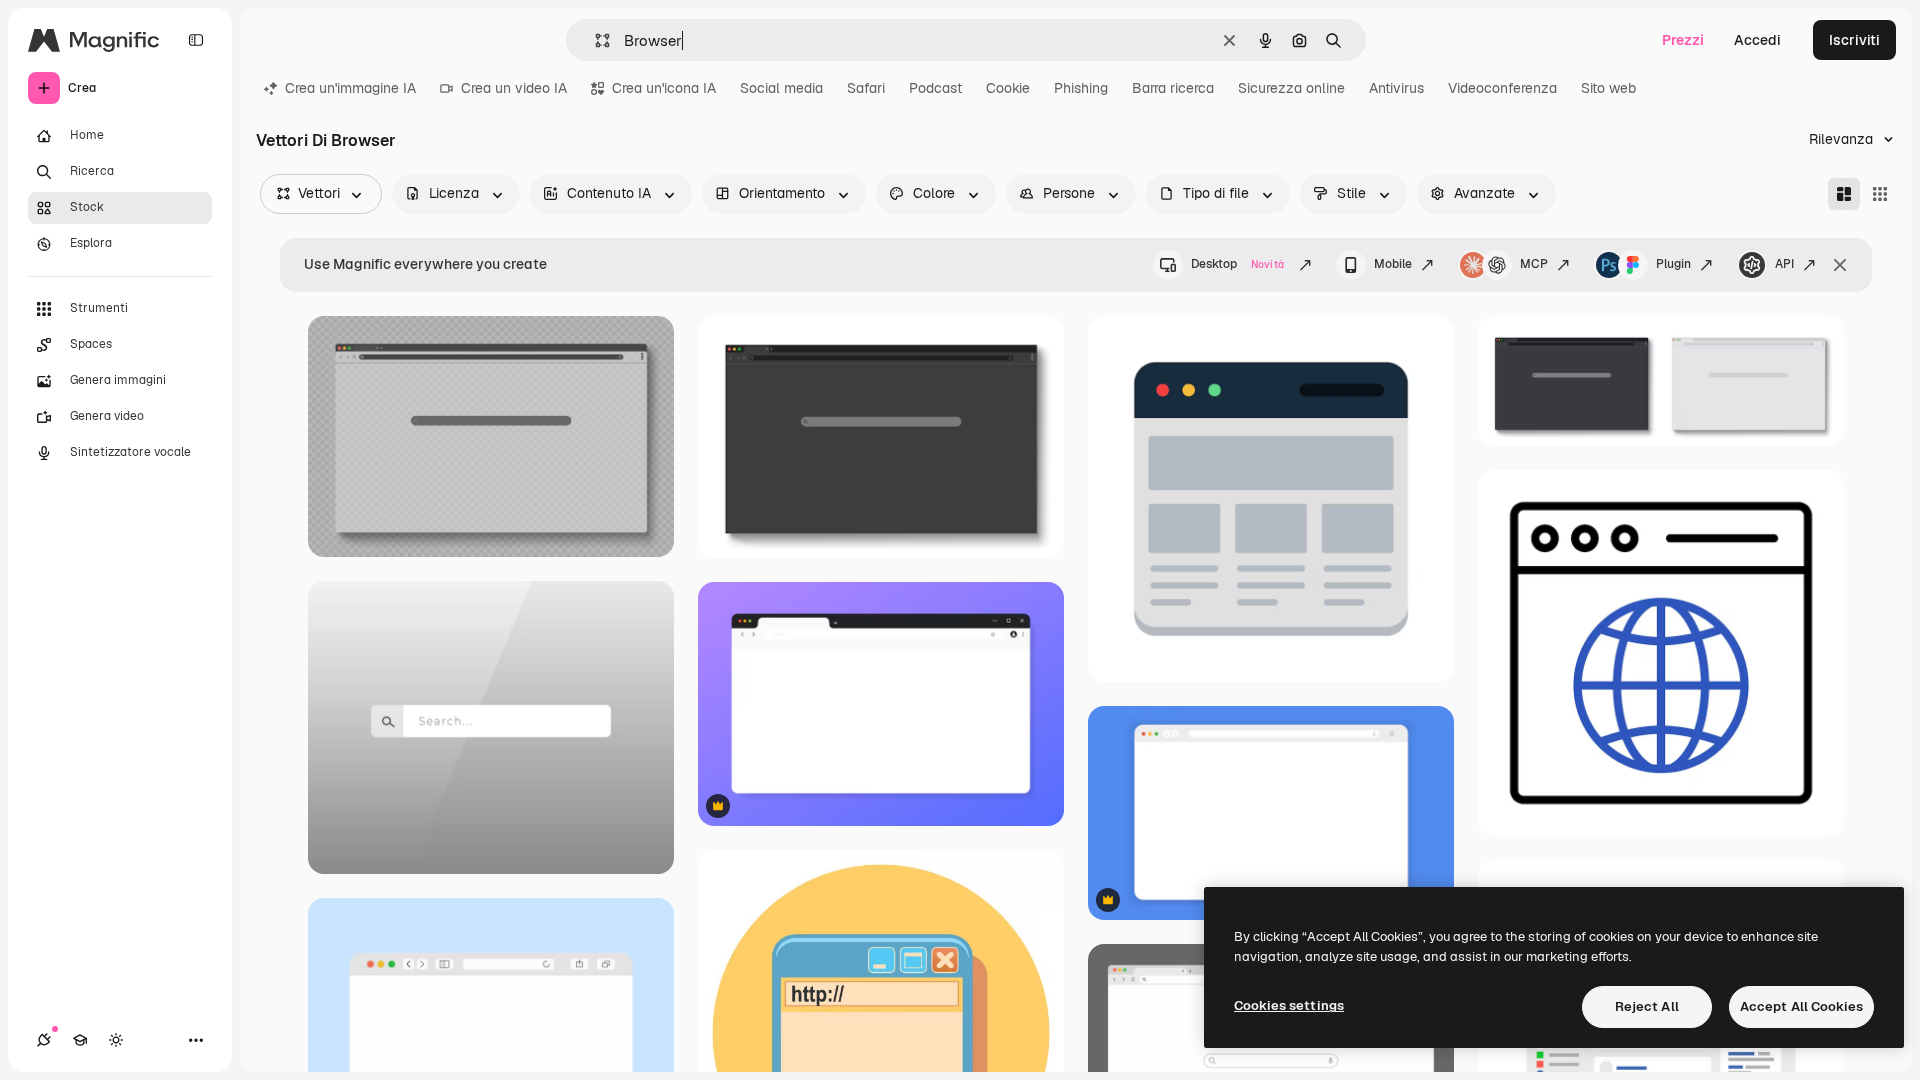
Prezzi (1683, 40)
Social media (781, 88)
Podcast (935, 88)
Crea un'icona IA (664, 88)
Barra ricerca (1173, 88)
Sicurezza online (1291, 88)
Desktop (1237, 264)
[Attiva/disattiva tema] (116, 1040)
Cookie (1008, 88)
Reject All (1647, 1006)
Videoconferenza (1502, 88)
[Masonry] (1844, 194)
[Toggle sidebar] (196, 40)
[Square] (1880, 194)
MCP (1534, 264)
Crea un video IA (514, 88)
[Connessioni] (44, 1040)
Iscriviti (1854, 40)
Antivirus (1396, 88)
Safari (866, 88)
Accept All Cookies (1801, 1006)
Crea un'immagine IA (350, 88)
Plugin (1673, 264)
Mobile (1393, 264)
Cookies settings (1289, 1005)
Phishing (1081, 88)
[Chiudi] (1840, 265)
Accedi (1757, 40)
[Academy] (80, 1040)
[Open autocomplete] (594, 40)
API (1784, 264)
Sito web (1608, 88)
